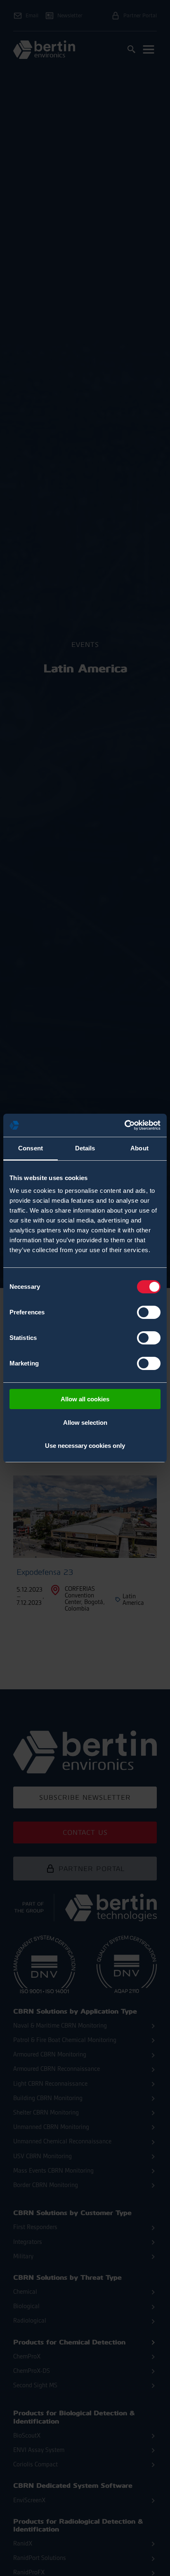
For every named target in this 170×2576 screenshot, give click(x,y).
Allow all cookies (85, 1399)
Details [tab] (85, 1148)
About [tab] (139, 1148)
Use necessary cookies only (85, 1446)
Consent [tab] (31, 1148)
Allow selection (85, 1423)
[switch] (149, 1312)
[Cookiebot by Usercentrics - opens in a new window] (124, 1125)
